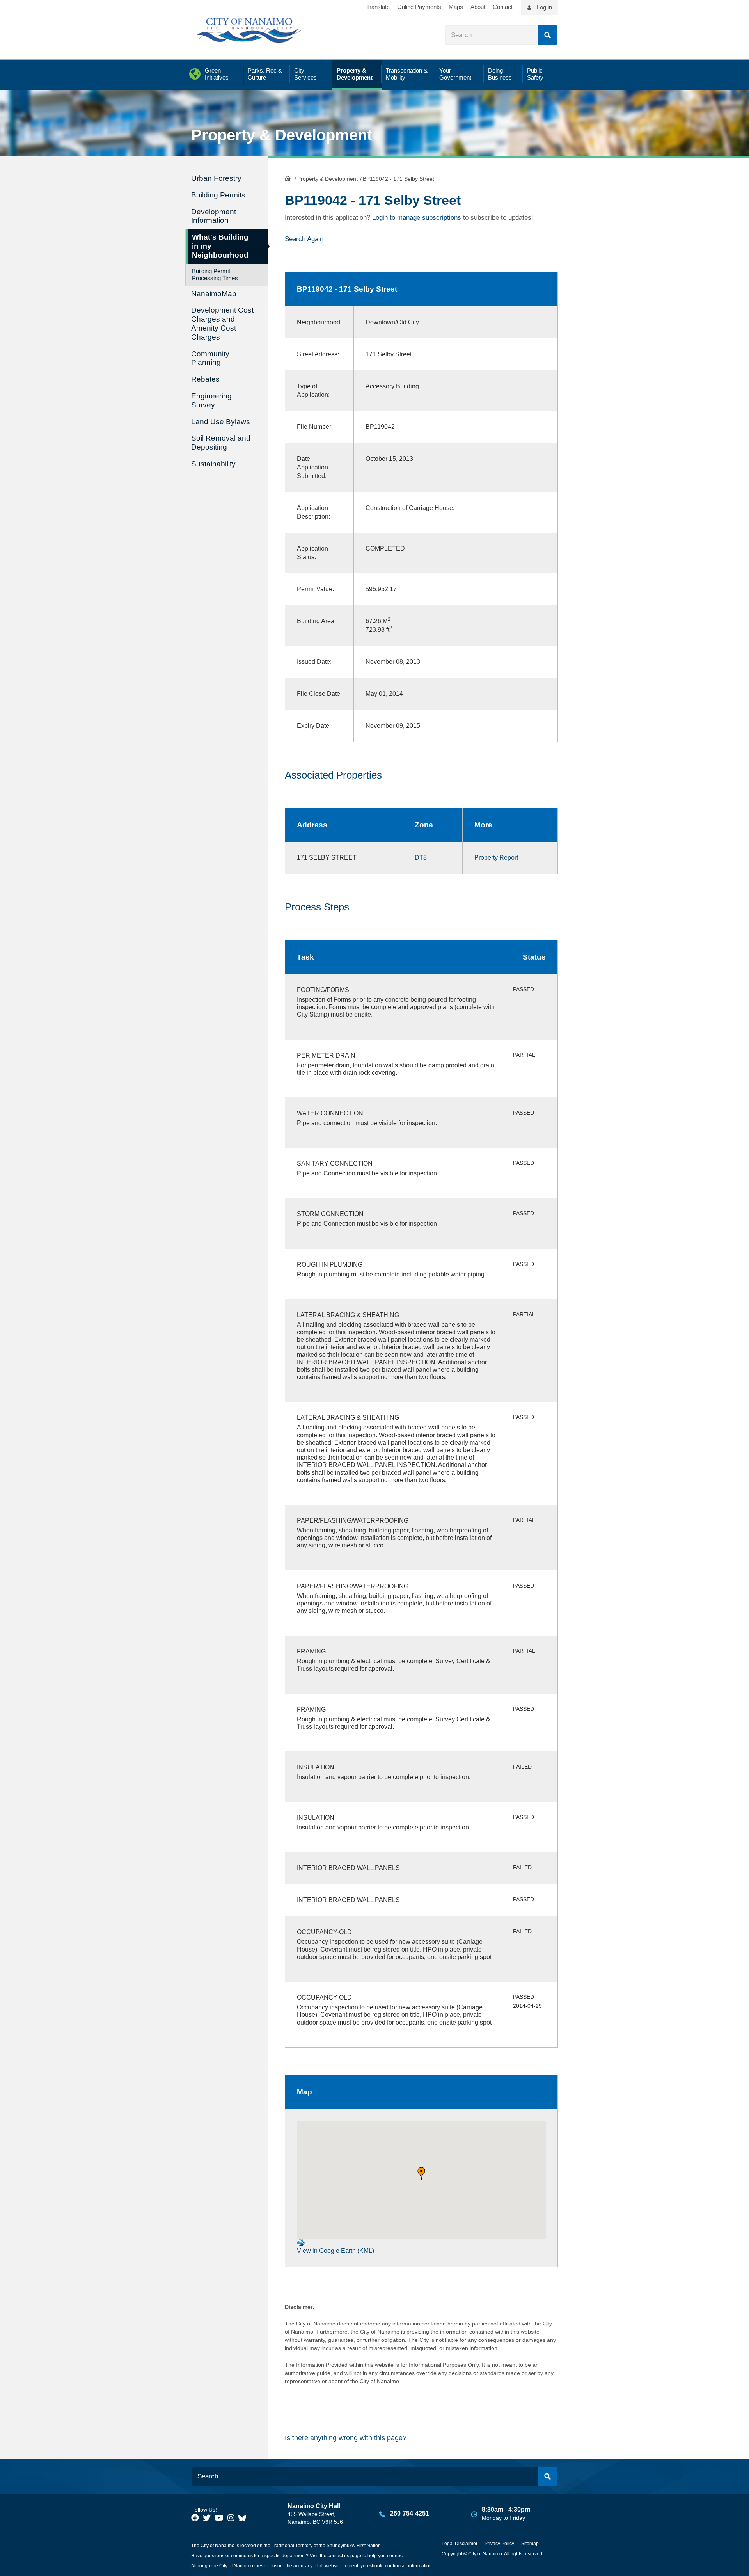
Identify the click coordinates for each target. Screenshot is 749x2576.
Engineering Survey (211, 400)
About (478, 7)
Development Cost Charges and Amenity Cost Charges (222, 323)
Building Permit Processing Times (215, 275)
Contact (503, 7)
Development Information (214, 216)
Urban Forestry (216, 178)
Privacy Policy (499, 2544)
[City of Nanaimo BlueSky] (244, 2518)
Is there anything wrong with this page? (346, 2438)
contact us (338, 2556)
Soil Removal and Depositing (221, 443)
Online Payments (419, 7)
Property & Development (327, 179)
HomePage (288, 178)
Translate (378, 7)
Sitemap (530, 2544)
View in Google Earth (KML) (335, 2251)
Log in (544, 7)
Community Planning (210, 358)
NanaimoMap (214, 294)
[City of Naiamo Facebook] (195, 2518)
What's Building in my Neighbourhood (220, 246)
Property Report (496, 858)
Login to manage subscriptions (417, 218)
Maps (456, 7)
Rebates (205, 379)
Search (547, 35)
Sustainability (213, 464)
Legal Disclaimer (460, 2544)
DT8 (421, 858)
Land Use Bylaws (221, 422)
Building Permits (218, 195)
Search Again (304, 239)
